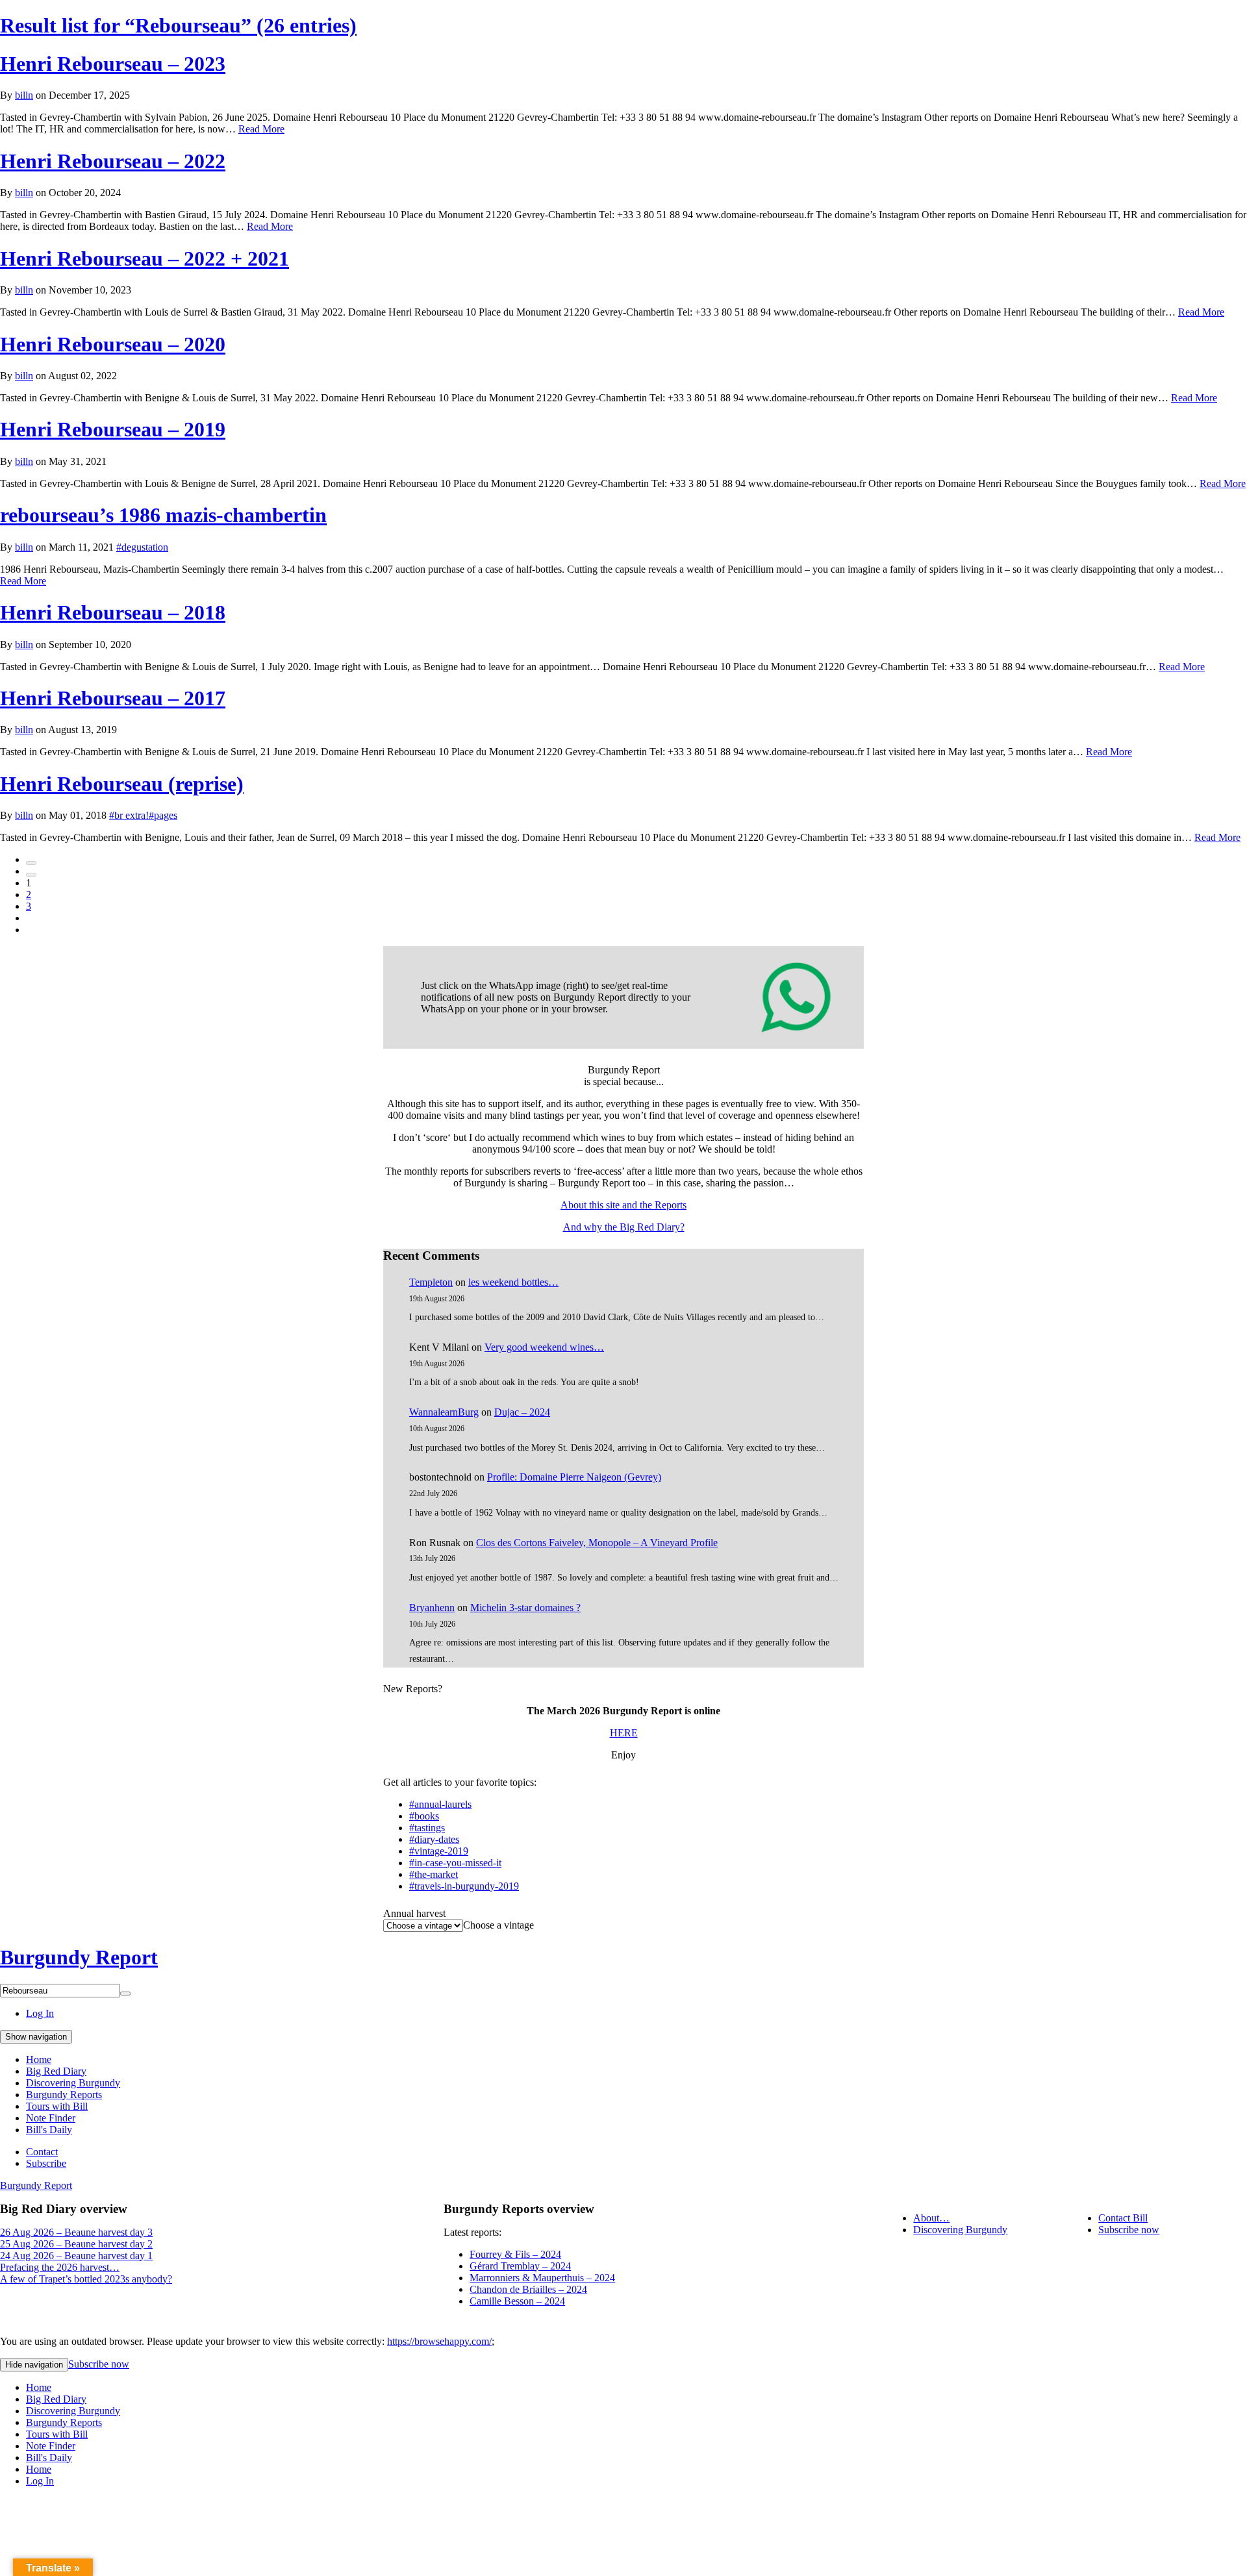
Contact (42, 2152)
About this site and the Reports (623, 1205)
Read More (261, 129)
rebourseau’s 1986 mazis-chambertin (163, 515)
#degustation (142, 547)
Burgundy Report (79, 1957)
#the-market (434, 1874)
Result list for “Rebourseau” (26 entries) (178, 25)
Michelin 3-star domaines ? (525, 1607)
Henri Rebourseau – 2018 (113, 612)
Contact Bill (1123, 2218)
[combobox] (498, 1925)
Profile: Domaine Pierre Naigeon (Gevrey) (574, 1477)
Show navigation (36, 2037)
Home (39, 2059)
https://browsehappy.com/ (439, 2341)
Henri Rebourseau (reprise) (122, 784)
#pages (163, 815)
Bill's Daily (49, 2130)
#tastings (427, 1828)
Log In (40, 2013)
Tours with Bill (57, 2106)
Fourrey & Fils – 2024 (515, 2254)
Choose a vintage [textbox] (498, 1925)
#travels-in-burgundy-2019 (464, 1886)
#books (424, 1816)
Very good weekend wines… (544, 1347)
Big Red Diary (56, 2071)
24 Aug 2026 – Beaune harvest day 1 (76, 2256)
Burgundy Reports (64, 2095)
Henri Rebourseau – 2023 (113, 64)
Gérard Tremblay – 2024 (520, 2266)
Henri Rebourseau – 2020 (113, 344)
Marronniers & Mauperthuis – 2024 (542, 2278)
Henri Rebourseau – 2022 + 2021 (145, 258)
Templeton (431, 1282)
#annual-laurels (440, 1804)
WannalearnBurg (444, 1412)
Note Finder (51, 2118)
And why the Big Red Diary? (624, 1227)
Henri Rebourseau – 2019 (113, 429)
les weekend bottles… (513, 1282)
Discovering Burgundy (73, 2083)
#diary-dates (434, 1839)
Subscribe (46, 2163)
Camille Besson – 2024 (517, 2301)
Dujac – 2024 (522, 1412)
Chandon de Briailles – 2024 (528, 2289)
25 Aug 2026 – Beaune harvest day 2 (76, 2244)
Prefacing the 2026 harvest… (60, 2267)
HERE (624, 1733)
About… (931, 2218)
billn (24, 95)
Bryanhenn (432, 1607)
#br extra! (129, 815)
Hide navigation (34, 2365)
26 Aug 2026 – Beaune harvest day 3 (76, 2232)
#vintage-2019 (439, 1851)
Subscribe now (1129, 2230)
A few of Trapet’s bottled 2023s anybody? (86, 2279)
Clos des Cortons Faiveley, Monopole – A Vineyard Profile (597, 1543)
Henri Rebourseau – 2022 (113, 161)
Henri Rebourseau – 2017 (113, 698)
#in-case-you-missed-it (455, 1863)
